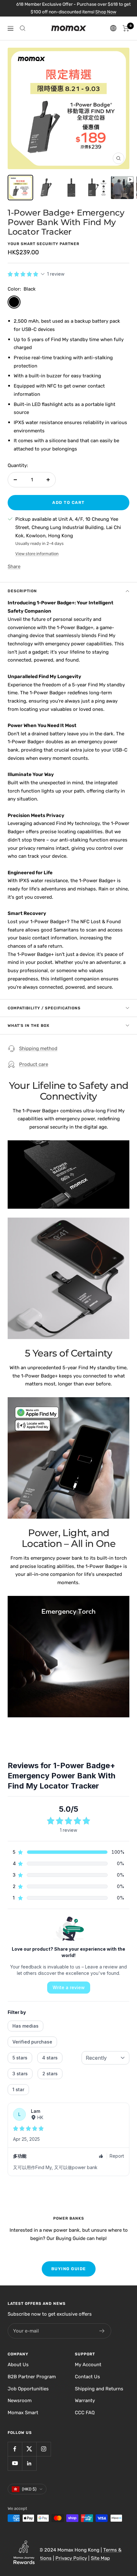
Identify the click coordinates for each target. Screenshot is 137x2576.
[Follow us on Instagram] (43, 2449)
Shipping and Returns (99, 2389)
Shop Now (73, 12)
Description (22, 591)
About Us (18, 2365)
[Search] (23, 28)
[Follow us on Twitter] (29, 2449)
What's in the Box (29, 1026)
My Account (88, 2365)
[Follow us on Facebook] (15, 2449)
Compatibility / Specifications (44, 1008)
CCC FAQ (85, 2413)
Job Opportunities (28, 2389)
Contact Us (87, 2377)
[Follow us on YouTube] (15, 2463)
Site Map (100, 2558)
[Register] (102, 2331)
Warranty (85, 2401)
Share (14, 567)
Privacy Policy (71, 2558)
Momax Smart (23, 2413)
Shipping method (38, 1048)
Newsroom (20, 2401)
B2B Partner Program (32, 2377)
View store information (37, 554)
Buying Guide (69, 2269)
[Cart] (126, 28)
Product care (34, 1064)
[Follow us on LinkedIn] (29, 2463)
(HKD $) (29, 2489)
